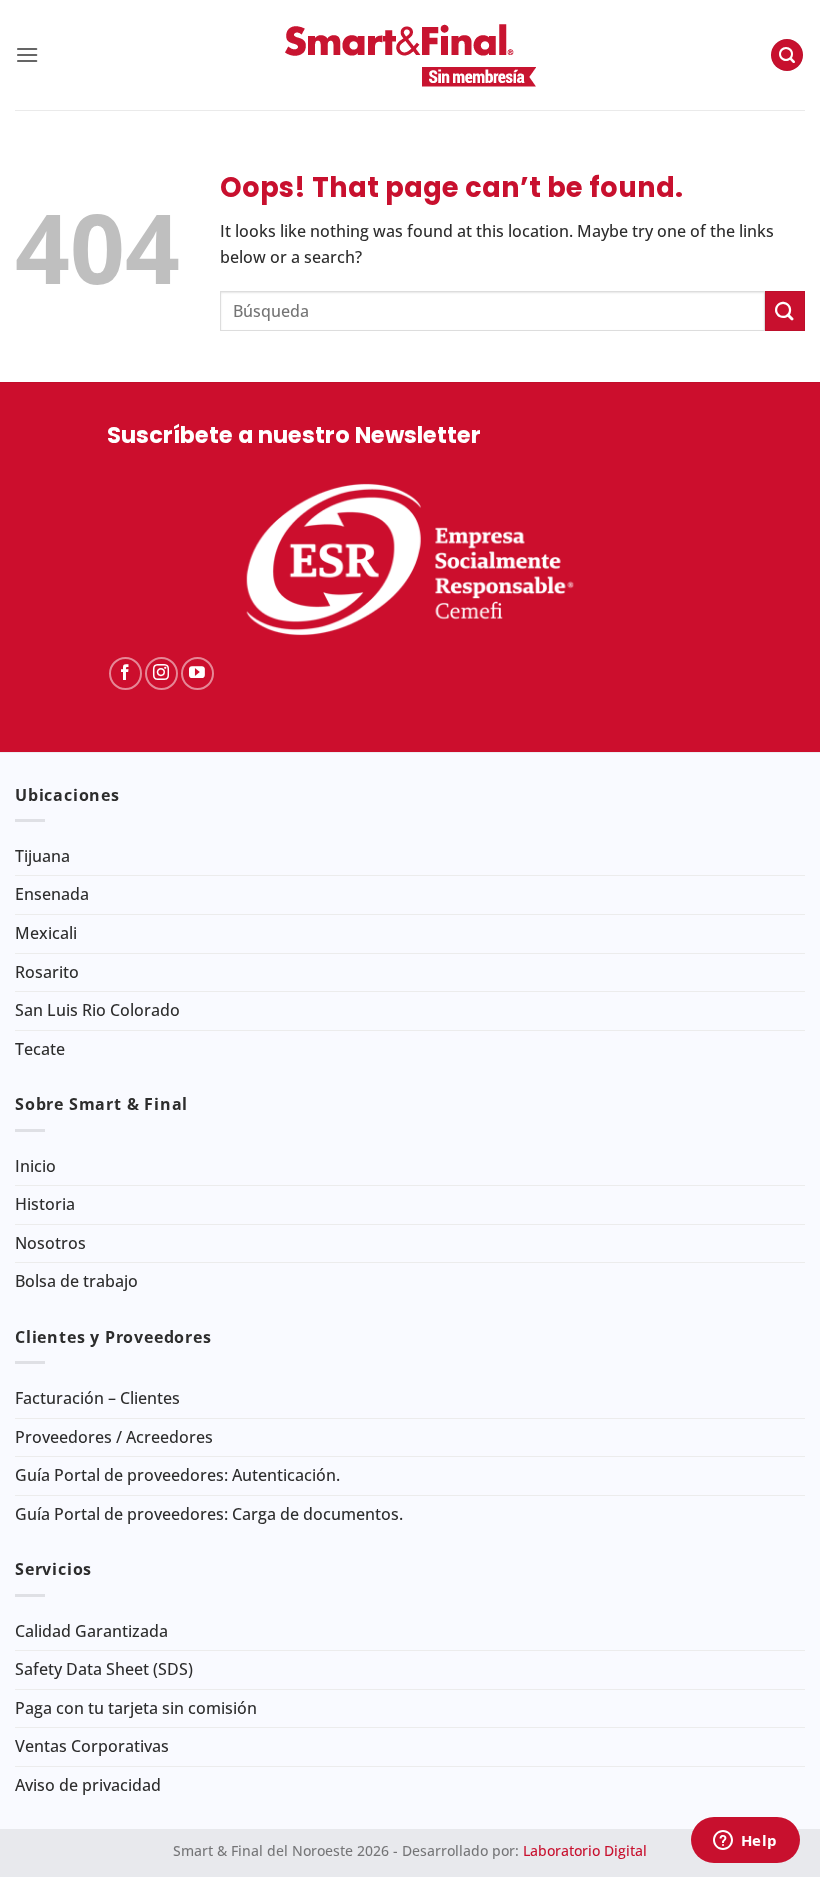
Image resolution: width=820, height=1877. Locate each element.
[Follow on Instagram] (161, 673)
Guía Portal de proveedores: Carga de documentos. (209, 1514)
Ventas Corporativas (92, 1746)
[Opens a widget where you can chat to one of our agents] (745, 1842)
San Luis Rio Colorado (97, 1010)
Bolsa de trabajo (76, 1281)
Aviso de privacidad (88, 1785)
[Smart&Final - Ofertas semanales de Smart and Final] (410, 55)
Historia (45, 1204)
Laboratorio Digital (585, 1850)
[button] (27, 54)
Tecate (40, 1049)
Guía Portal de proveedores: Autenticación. (177, 1475)
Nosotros (50, 1243)
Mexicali (46, 933)
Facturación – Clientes (97, 1398)
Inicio (35, 1166)
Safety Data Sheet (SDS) (104, 1669)
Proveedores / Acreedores (114, 1437)
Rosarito (47, 972)
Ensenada (52, 894)
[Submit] (785, 310)
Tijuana (42, 856)
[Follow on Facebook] (125, 673)
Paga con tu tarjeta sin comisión (136, 1708)
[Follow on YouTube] (197, 673)
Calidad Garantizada (91, 1631)
